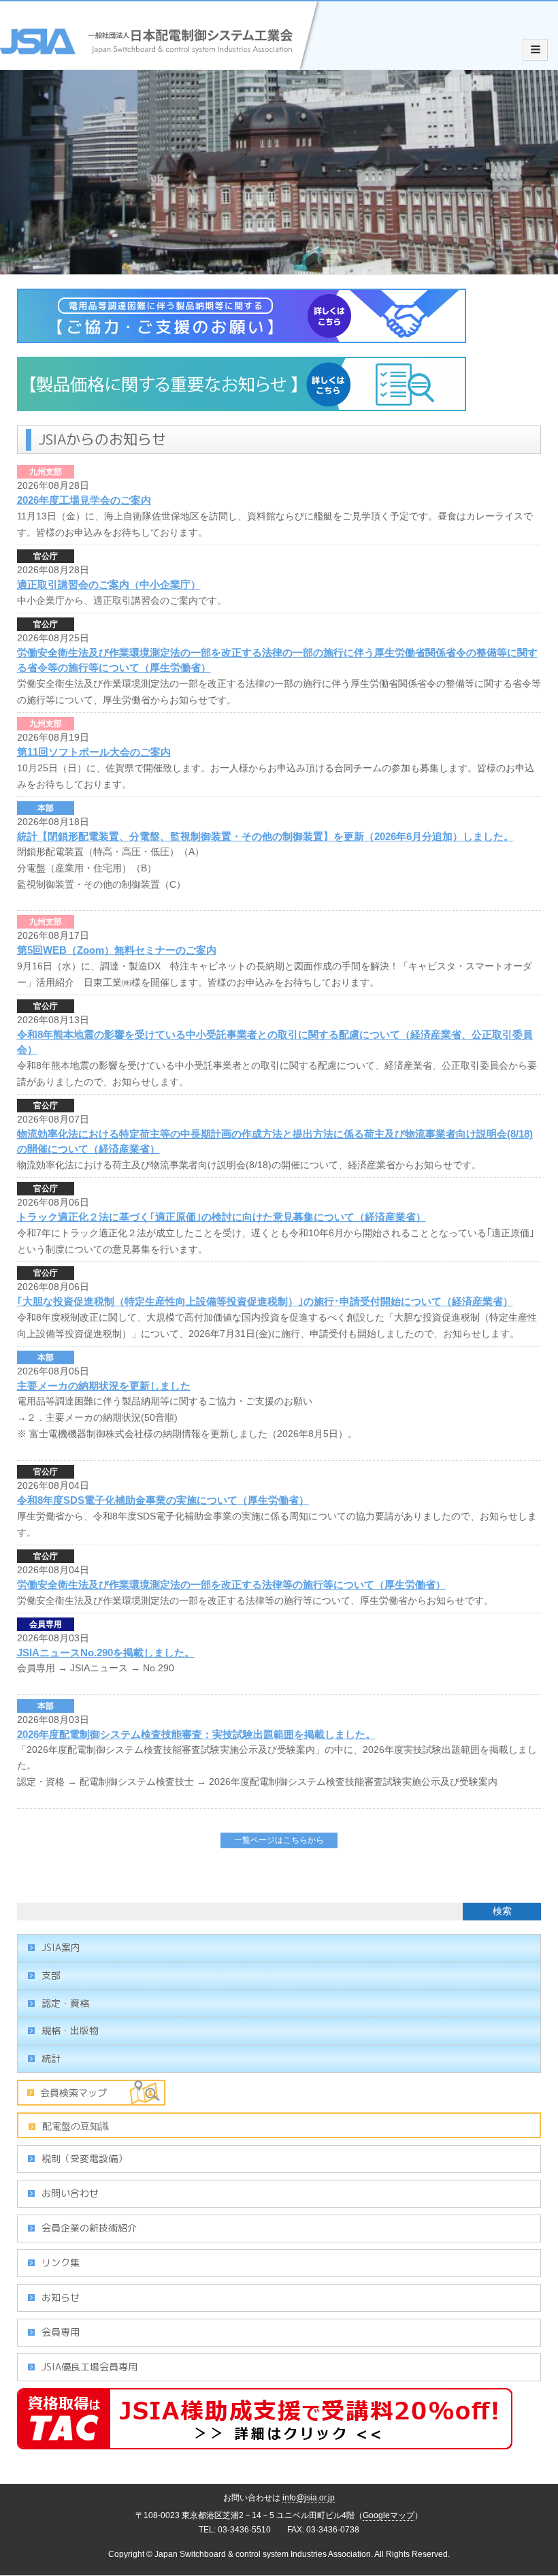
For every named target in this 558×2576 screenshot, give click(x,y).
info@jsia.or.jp (309, 2498)
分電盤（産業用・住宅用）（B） (87, 868)
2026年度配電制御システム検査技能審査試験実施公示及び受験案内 (353, 1782)
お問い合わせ (70, 2193)
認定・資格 (65, 2003)
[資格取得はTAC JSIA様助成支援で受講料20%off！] (265, 2442)
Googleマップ (389, 2515)
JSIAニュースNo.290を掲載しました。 (106, 1653)
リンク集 (61, 2263)
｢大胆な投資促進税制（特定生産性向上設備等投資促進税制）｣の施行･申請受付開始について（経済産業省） (265, 1301)
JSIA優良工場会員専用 (89, 2367)
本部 (46, 808)
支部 (51, 1975)
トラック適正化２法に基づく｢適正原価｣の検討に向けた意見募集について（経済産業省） (221, 1217)
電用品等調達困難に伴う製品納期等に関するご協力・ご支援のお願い (165, 1401)
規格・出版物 (70, 2030)
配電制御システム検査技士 (137, 1782)
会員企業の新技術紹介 (89, 2228)
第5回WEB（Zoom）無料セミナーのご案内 (117, 950)
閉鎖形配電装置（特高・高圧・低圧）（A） (111, 852)
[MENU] (535, 50)
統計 (51, 2058)
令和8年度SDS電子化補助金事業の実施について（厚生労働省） (163, 1500)
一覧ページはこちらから (279, 1840)
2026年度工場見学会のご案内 (84, 500)
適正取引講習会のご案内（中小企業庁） (109, 584)
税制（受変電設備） (84, 2158)
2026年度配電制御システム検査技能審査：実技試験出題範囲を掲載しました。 (196, 1734)
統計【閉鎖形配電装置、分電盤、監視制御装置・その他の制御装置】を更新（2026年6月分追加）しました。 (265, 836)
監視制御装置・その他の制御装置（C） (101, 884)
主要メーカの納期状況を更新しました (104, 1386)
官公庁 (46, 556)
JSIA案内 (61, 1947)
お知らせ (61, 2297)
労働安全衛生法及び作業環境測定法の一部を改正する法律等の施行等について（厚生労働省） (231, 1584)
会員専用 (46, 1624)
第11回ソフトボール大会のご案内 (94, 752)
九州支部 (46, 472)
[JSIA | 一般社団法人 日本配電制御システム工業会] (162, 62)
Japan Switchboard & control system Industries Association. (264, 2554)
